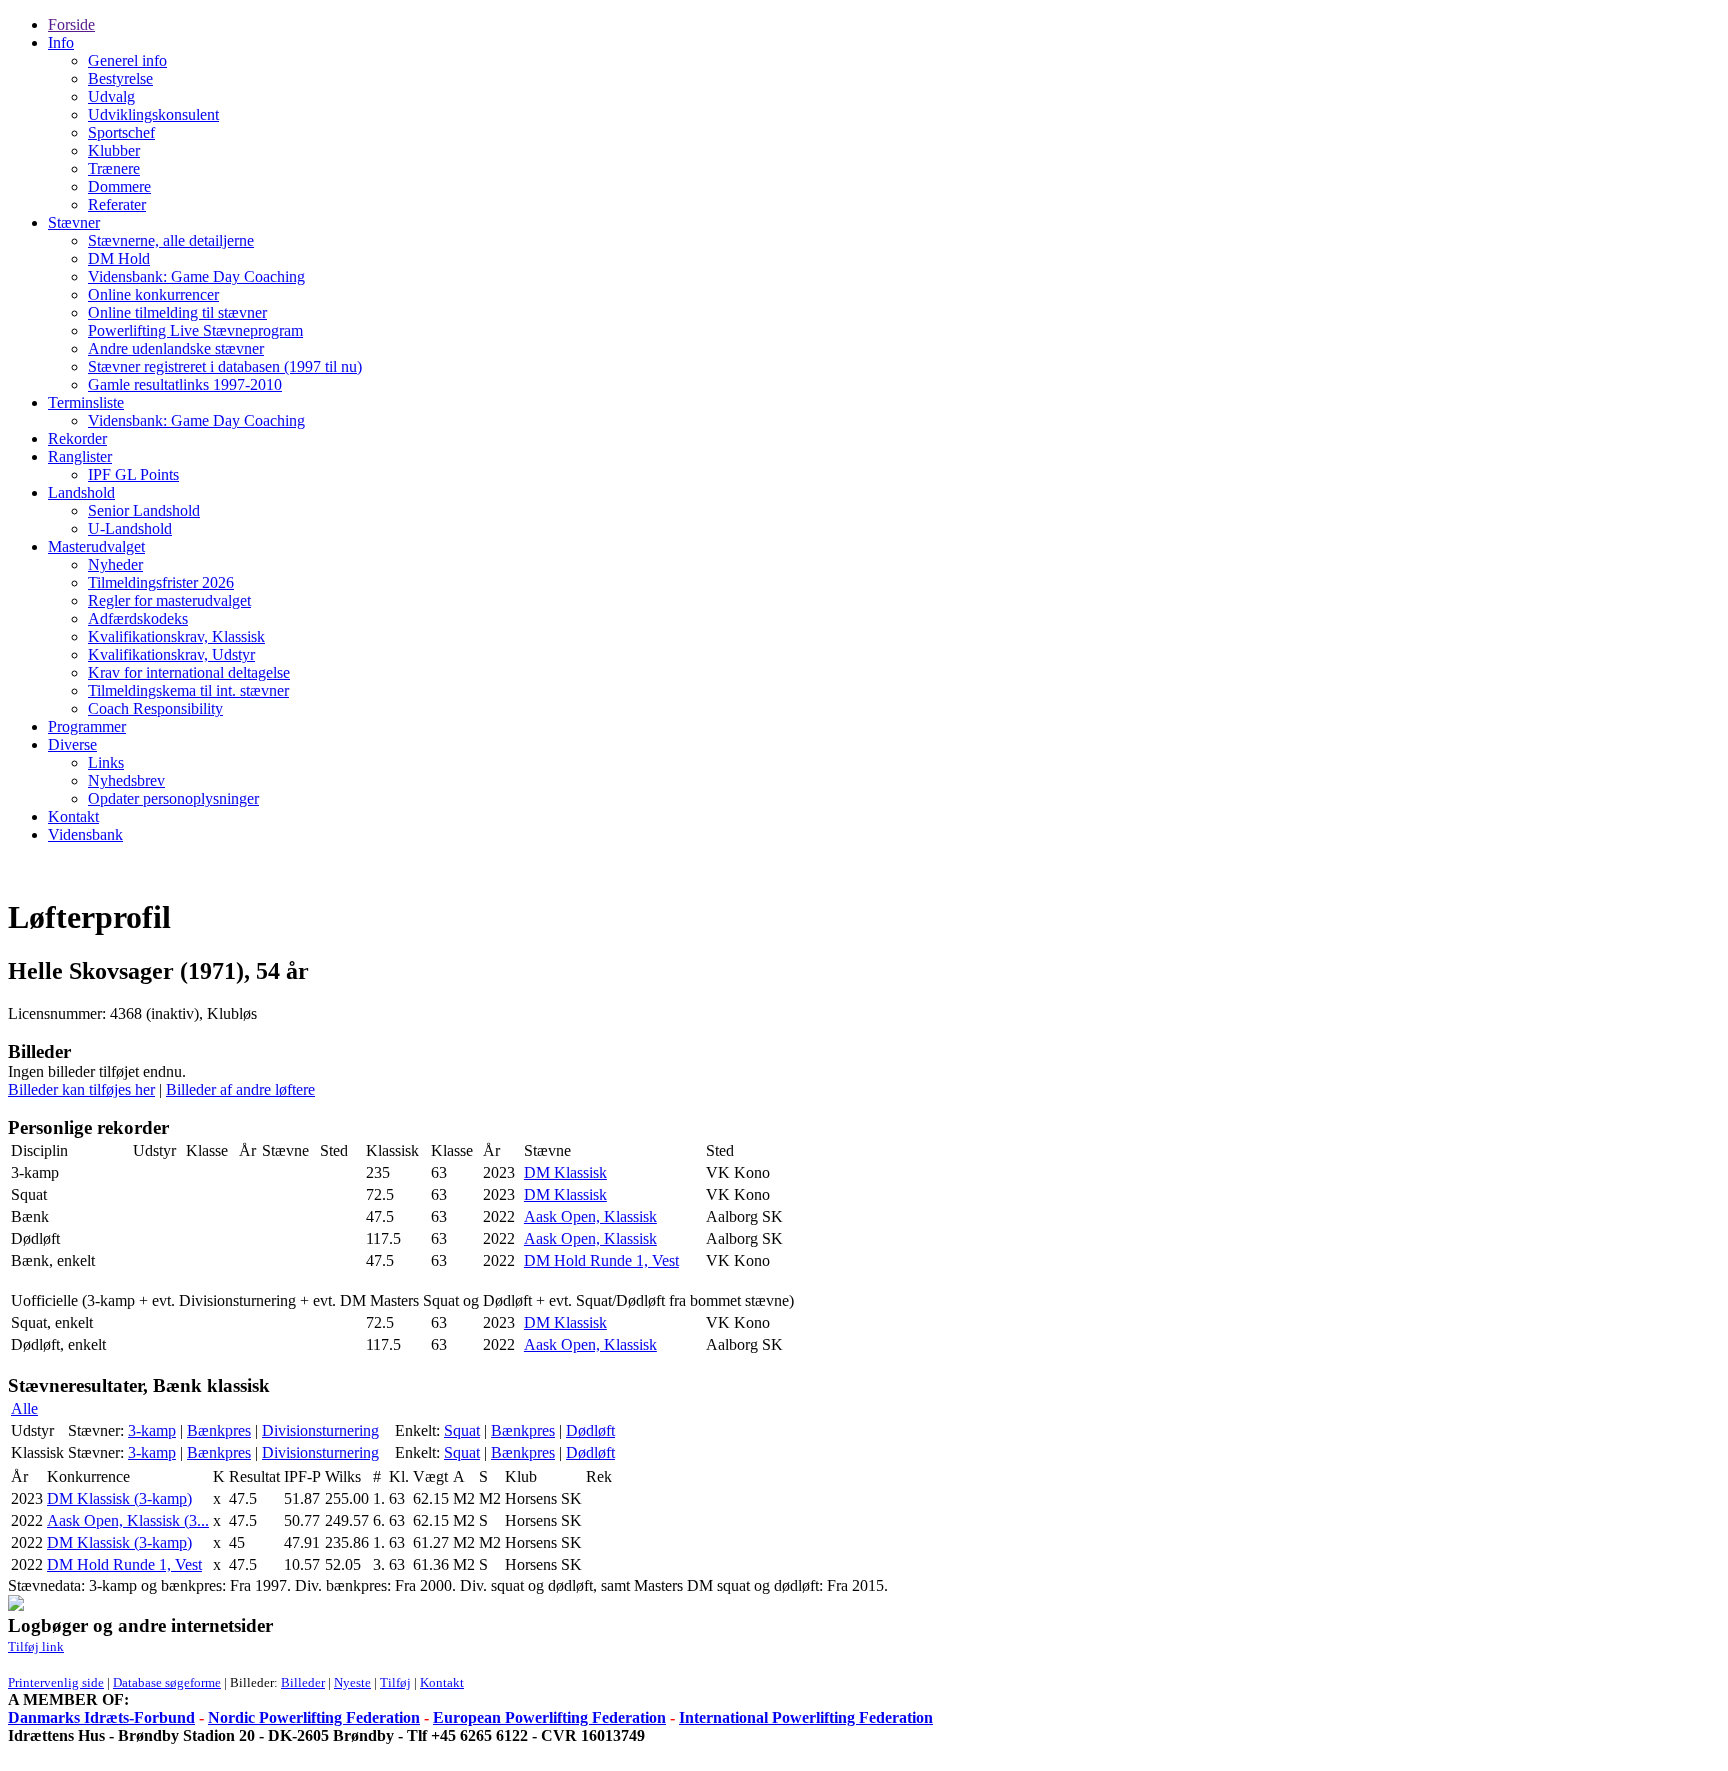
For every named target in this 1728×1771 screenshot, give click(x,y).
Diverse (72, 744)
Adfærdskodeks (138, 618)
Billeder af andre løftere (240, 1089)
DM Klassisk (565, 1172)
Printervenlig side (56, 1682)
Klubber (114, 150)
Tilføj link (36, 1646)
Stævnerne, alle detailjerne (171, 240)
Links (106, 762)
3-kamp (152, 1430)
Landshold (81, 492)
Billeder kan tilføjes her (81, 1089)
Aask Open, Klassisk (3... (128, 1520)
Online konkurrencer (153, 294)
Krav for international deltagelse (189, 672)
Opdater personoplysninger (173, 798)
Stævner (74, 222)
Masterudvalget (96, 546)
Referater (117, 204)
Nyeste (352, 1682)
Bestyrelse (120, 78)
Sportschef (121, 132)
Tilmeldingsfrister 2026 (161, 582)
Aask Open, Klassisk (590, 1216)
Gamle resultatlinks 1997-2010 (185, 384)
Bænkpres (219, 1430)
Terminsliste (86, 402)
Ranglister (80, 456)
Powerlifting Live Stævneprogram (195, 330)
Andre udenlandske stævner (176, 348)
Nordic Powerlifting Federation (314, 1717)
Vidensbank (85, 834)
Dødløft (590, 1430)
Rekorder (77, 438)
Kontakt (73, 816)
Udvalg (111, 96)
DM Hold (119, 258)
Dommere (119, 186)
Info (61, 42)
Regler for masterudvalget (169, 600)
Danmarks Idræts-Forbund (101, 1717)
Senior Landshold (144, 510)
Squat (462, 1430)
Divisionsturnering (320, 1430)
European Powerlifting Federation (549, 1717)
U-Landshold (130, 528)
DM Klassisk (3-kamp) (119, 1498)
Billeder (303, 1682)
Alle (24, 1408)
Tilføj (395, 1682)
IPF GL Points (133, 474)
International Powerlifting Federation (806, 1717)
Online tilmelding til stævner (177, 312)
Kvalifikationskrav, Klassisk (176, 636)
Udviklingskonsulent (153, 114)
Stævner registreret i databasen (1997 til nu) (225, 366)
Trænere (114, 168)
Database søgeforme (167, 1682)
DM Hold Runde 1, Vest (601, 1260)
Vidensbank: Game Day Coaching (196, 276)
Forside (71, 24)
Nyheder (115, 564)
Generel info (127, 60)
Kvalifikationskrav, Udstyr (171, 654)
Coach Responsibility (155, 708)
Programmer (87, 726)
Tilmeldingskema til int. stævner (188, 690)
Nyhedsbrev (126, 780)
